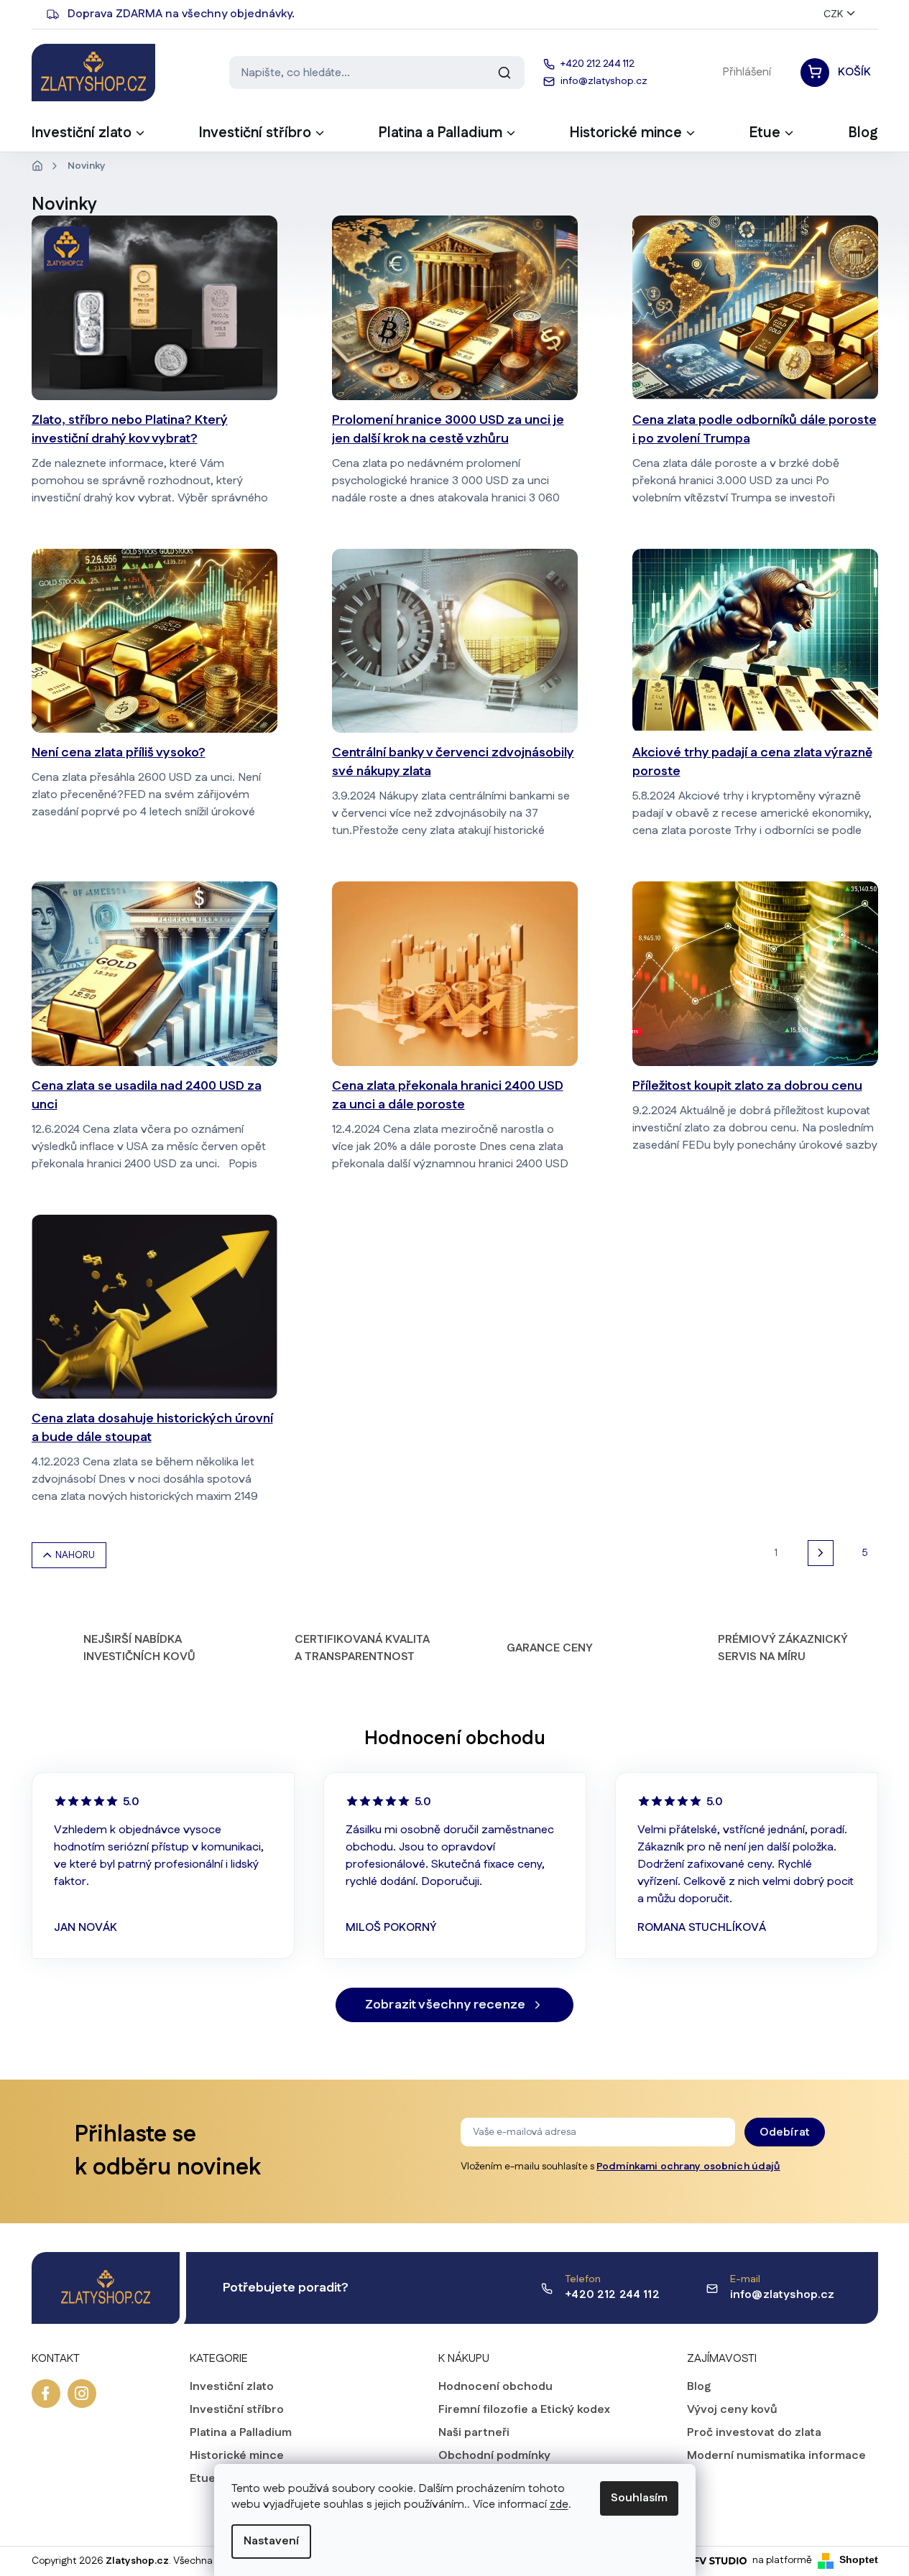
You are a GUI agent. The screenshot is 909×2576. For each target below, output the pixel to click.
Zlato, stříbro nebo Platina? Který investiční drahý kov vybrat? (130, 430)
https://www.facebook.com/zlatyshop (46, 2394)
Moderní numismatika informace (776, 2456)
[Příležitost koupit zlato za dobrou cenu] (755, 974)
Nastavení (271, 2541)
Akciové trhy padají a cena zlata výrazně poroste (752, 762)
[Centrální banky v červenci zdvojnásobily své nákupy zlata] (455, 641)
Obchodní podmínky (494, 2456)
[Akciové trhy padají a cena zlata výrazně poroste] (755, 641)
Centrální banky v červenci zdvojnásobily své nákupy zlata (453, 762)
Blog (699, 2387)
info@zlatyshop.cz (783, 2295)
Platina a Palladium (241, 2433)
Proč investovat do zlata (754, 2433)
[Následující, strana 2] (821, 1553)
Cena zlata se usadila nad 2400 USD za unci (147, 1095)
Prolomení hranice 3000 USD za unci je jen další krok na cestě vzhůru (448, 430)
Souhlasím (639, 2498)
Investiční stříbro (237, 2410)
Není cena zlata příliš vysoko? (119, 753)
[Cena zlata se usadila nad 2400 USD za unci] (154, 974)
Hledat (504, 73)
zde (559, 2505)
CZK (833, 14)
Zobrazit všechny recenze (445, 2005)
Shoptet (859, 2559)
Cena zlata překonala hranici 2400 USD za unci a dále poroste (448, 1095)
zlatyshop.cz (82, 2394)
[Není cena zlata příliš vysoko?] (154, 641)
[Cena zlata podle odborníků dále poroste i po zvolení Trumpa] (755, 308)
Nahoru (75, 1555)
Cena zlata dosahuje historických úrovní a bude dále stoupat (152, 1428)
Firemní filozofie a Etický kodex (524, 2410)
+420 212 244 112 (612, 2295)
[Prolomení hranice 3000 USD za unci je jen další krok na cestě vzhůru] (455, 308)
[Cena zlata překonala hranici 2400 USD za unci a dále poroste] (455, 974)
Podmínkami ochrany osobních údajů (688, 2167)
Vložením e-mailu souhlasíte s (620, 2167)
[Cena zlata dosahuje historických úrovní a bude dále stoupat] (154, 1307)
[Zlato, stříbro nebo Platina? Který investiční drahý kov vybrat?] (154, 308)
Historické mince (237, 2456)
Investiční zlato (232, 2387)
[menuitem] (89, 137)
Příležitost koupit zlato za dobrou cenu (747, 1086)
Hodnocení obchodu (495, 2387)
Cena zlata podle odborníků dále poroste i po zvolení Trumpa (755, 430)
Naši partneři (474, 2433)
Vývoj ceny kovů (732, 2410)
